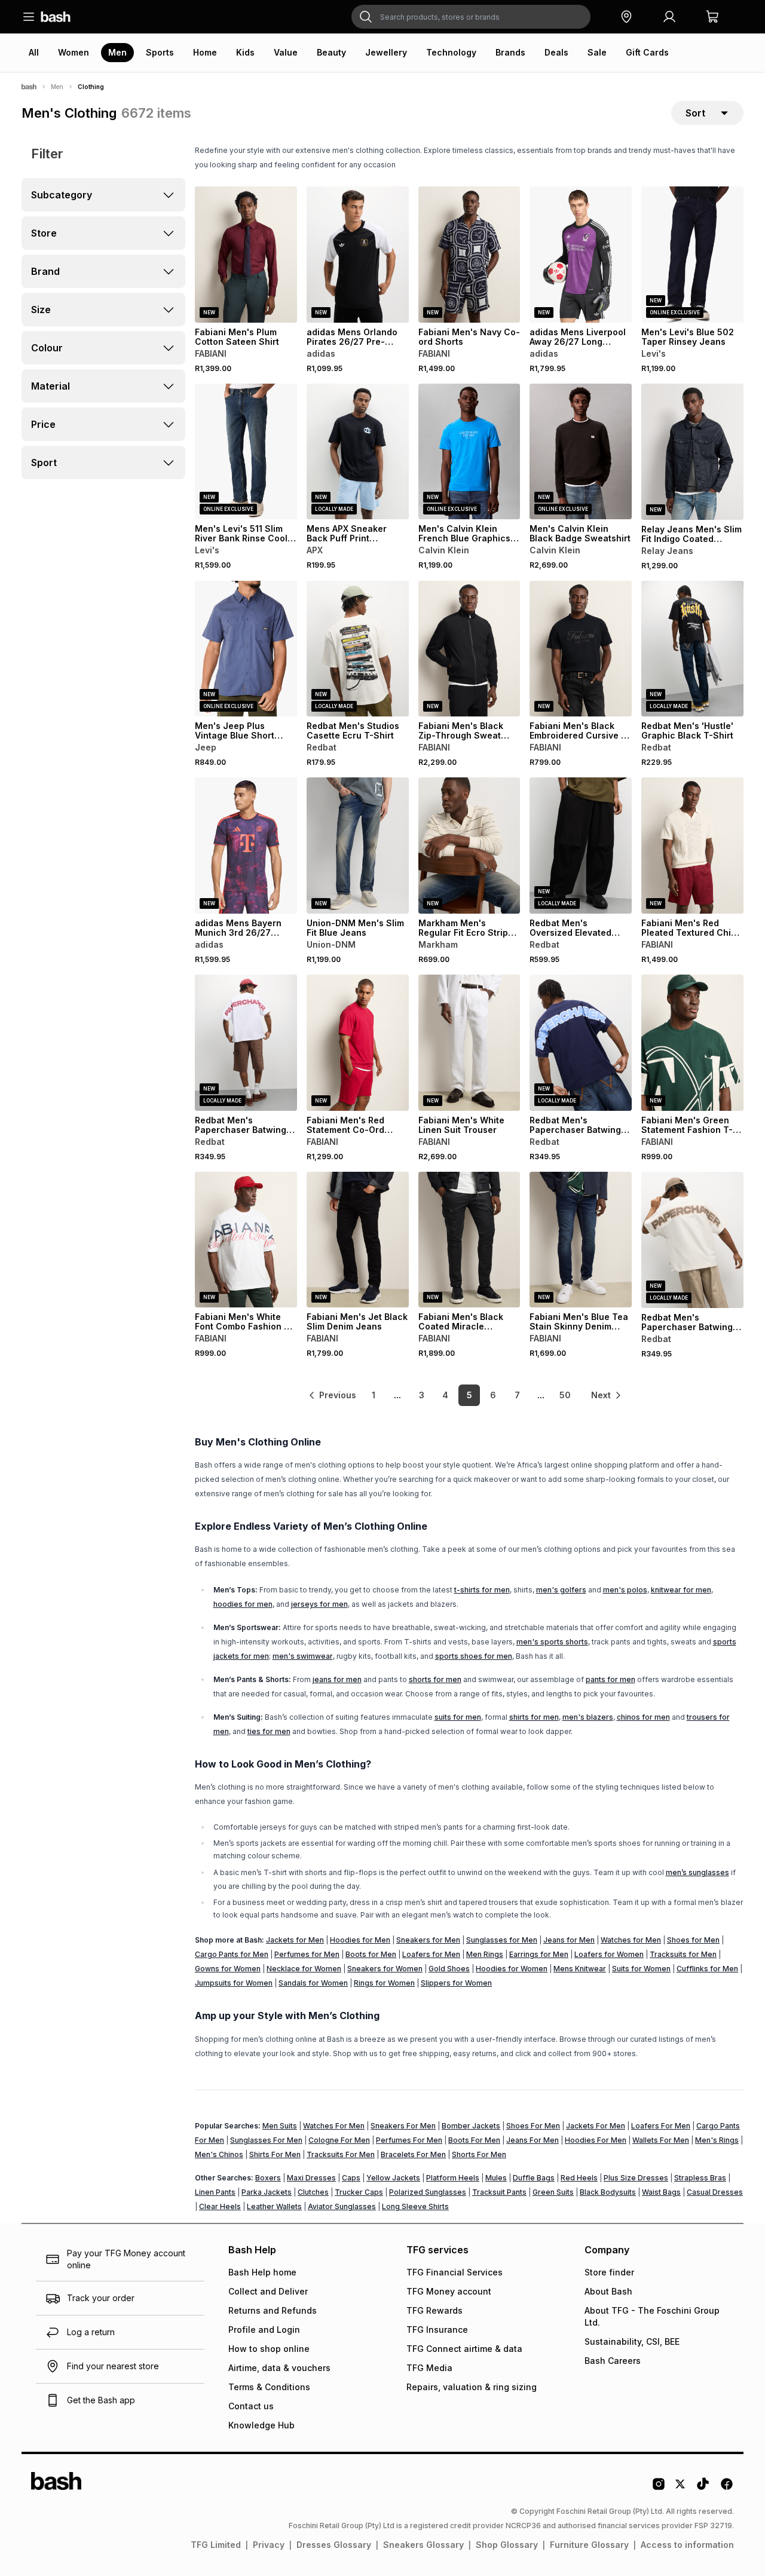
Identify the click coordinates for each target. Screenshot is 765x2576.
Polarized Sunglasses (428, 2192)
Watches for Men (631, 1940)
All (34, 52)
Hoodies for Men (360, 1940)
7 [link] (517, 1395)
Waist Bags (661, 2192)
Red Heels (579, 2178)
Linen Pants (215, 2192)
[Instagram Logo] (659, 2488)
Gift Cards (647, 52)
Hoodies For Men (596, 2140)
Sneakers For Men (403, 2126)
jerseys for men (319, 1604)
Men (117, 52)
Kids (245, 52)
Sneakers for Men (428, 1940)
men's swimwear (303, 1656)
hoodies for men (243, 1604)
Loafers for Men (431, 1954)
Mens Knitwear (580, 1969)
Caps (351, 2178)
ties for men (269, 1731)
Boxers (268, 2178)
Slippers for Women (456, 1983)
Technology (451, 52)
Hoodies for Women (512, 1969)
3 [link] (422, 1395)
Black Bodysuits (608, 2192)
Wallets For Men (661, 2140)
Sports (160, 52)
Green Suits (553, 2192)
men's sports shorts (552, 1642)
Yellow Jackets (393, 2178)
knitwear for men (681, 1590)
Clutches (313, 2192)
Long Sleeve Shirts (415, 2206)
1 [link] (374, 1395)
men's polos (625, 1590)
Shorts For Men (479, 2154)
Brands (510, 52)
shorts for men (435, 1679)
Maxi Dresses (311, 2178)
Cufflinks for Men (707, 1969)
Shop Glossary (507, 2545)
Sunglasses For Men (266, 2140)
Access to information (687, 2545)
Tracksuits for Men (683, 1954)
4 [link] (445, 1395)
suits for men (458, 1717)
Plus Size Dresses (636, 2178)
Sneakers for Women (385, 1969)
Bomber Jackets (471, 2126)
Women (74, 52)
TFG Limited (216, 2545)
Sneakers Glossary (423, 2545)
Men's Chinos (219, 2154)
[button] (626, 17)
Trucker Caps (359, 2192)
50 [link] (565, 1395)
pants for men (611, 1679)
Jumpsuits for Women (234, 1983)
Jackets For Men (596, 2126)
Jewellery (386, 52)
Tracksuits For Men (341, 2154)
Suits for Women (641, 1969)
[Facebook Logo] (727, 2488)
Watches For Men (334, 2126)
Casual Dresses (715, 2192)
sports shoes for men (474, 1656)
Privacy (269, 2545)
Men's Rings (717, 2140)
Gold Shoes (449, 1969)
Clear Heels (220, 2206)
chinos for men (643, 1717)
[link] (332, 1395)
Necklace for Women (304, 1969)
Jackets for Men (295, 1940)
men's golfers (561, 1590)
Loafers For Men (661, 2126)
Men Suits (280, 2126)
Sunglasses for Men (502, 1940)
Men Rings (485, 1954)
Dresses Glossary (334, 2545)
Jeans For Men (533, 2140)
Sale (597, 52)
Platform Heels (453, 2178)
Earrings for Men (539, 1954)
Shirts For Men (275, 2154)
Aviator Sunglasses (342, 2206)
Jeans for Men (569, 1940)
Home (205, 52)
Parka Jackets (267, 2192)
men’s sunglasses (697, 1872)
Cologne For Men (339, 2140)
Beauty (331, 52)
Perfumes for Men (307, 1954)
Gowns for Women (228, 1969)
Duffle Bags (534, 2178)
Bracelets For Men (413, 2154)
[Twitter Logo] (681, 2488)
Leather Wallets (274, 2206)
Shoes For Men (533, 2126)
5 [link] (469, 1395)
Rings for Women (384, 1983)
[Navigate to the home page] (56, 17)
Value (286, 52)
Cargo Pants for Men (232, 1954)
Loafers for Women (609, 1954)
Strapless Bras (700, 2178)
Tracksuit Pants (499, 2192)
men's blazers (588, 1717)
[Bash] (29, 87)
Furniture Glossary (589, 2545)
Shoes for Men (693, 1940)
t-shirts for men (482, 1590)
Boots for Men (371, 1954)
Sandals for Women (313, 1983)
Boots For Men (474, 2140)
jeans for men (337, 1679)
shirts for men (534, 1717)
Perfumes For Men (409, 2140)
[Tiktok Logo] (703, 2488)
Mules (496, 2178)
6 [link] (493, 1395)
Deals (556, 52)
